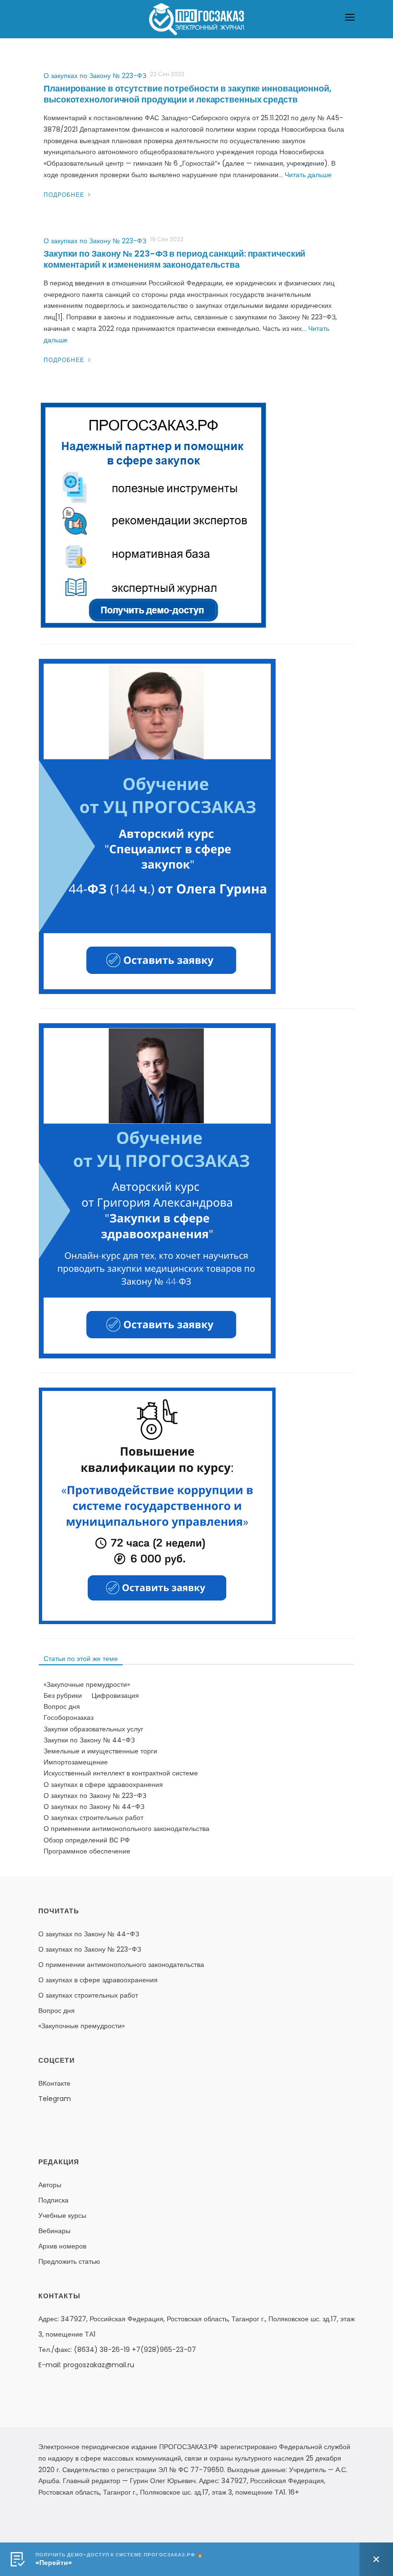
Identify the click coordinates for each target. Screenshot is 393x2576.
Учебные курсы (62, 2215)
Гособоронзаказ (69, 1717)
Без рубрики (63, 1695)
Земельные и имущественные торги (100, 1751)
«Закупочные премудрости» (87, 1684)
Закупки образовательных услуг (93, 1729)
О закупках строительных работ (93, 1818)
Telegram (55, 2099)
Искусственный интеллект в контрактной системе (121, 1773)
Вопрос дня (62, 1706)
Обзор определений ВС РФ (87, 1840)
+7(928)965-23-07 (164, 2350)
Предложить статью (69, 2261)
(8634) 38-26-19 (102, 2350)
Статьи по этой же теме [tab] (81, 1659)
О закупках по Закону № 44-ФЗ (94, 1807)
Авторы (50, 2185)
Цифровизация (115, 1695)
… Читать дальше (305, 175)
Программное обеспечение (87, 1851)
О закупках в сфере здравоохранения (103, 1785)
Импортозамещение (76, 1762)
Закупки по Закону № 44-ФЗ (89, 1740)
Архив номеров (62, 2246)
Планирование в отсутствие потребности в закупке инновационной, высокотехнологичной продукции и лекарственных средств (188, 94)
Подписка (53, 2200)
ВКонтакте (54, 2083)
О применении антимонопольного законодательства (127, 1829)
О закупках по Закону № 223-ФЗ (95, 76)
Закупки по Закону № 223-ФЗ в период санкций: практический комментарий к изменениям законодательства (174, 259)
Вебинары (54, 2231)
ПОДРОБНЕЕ (65, 195)
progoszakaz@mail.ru (99, 2365)
